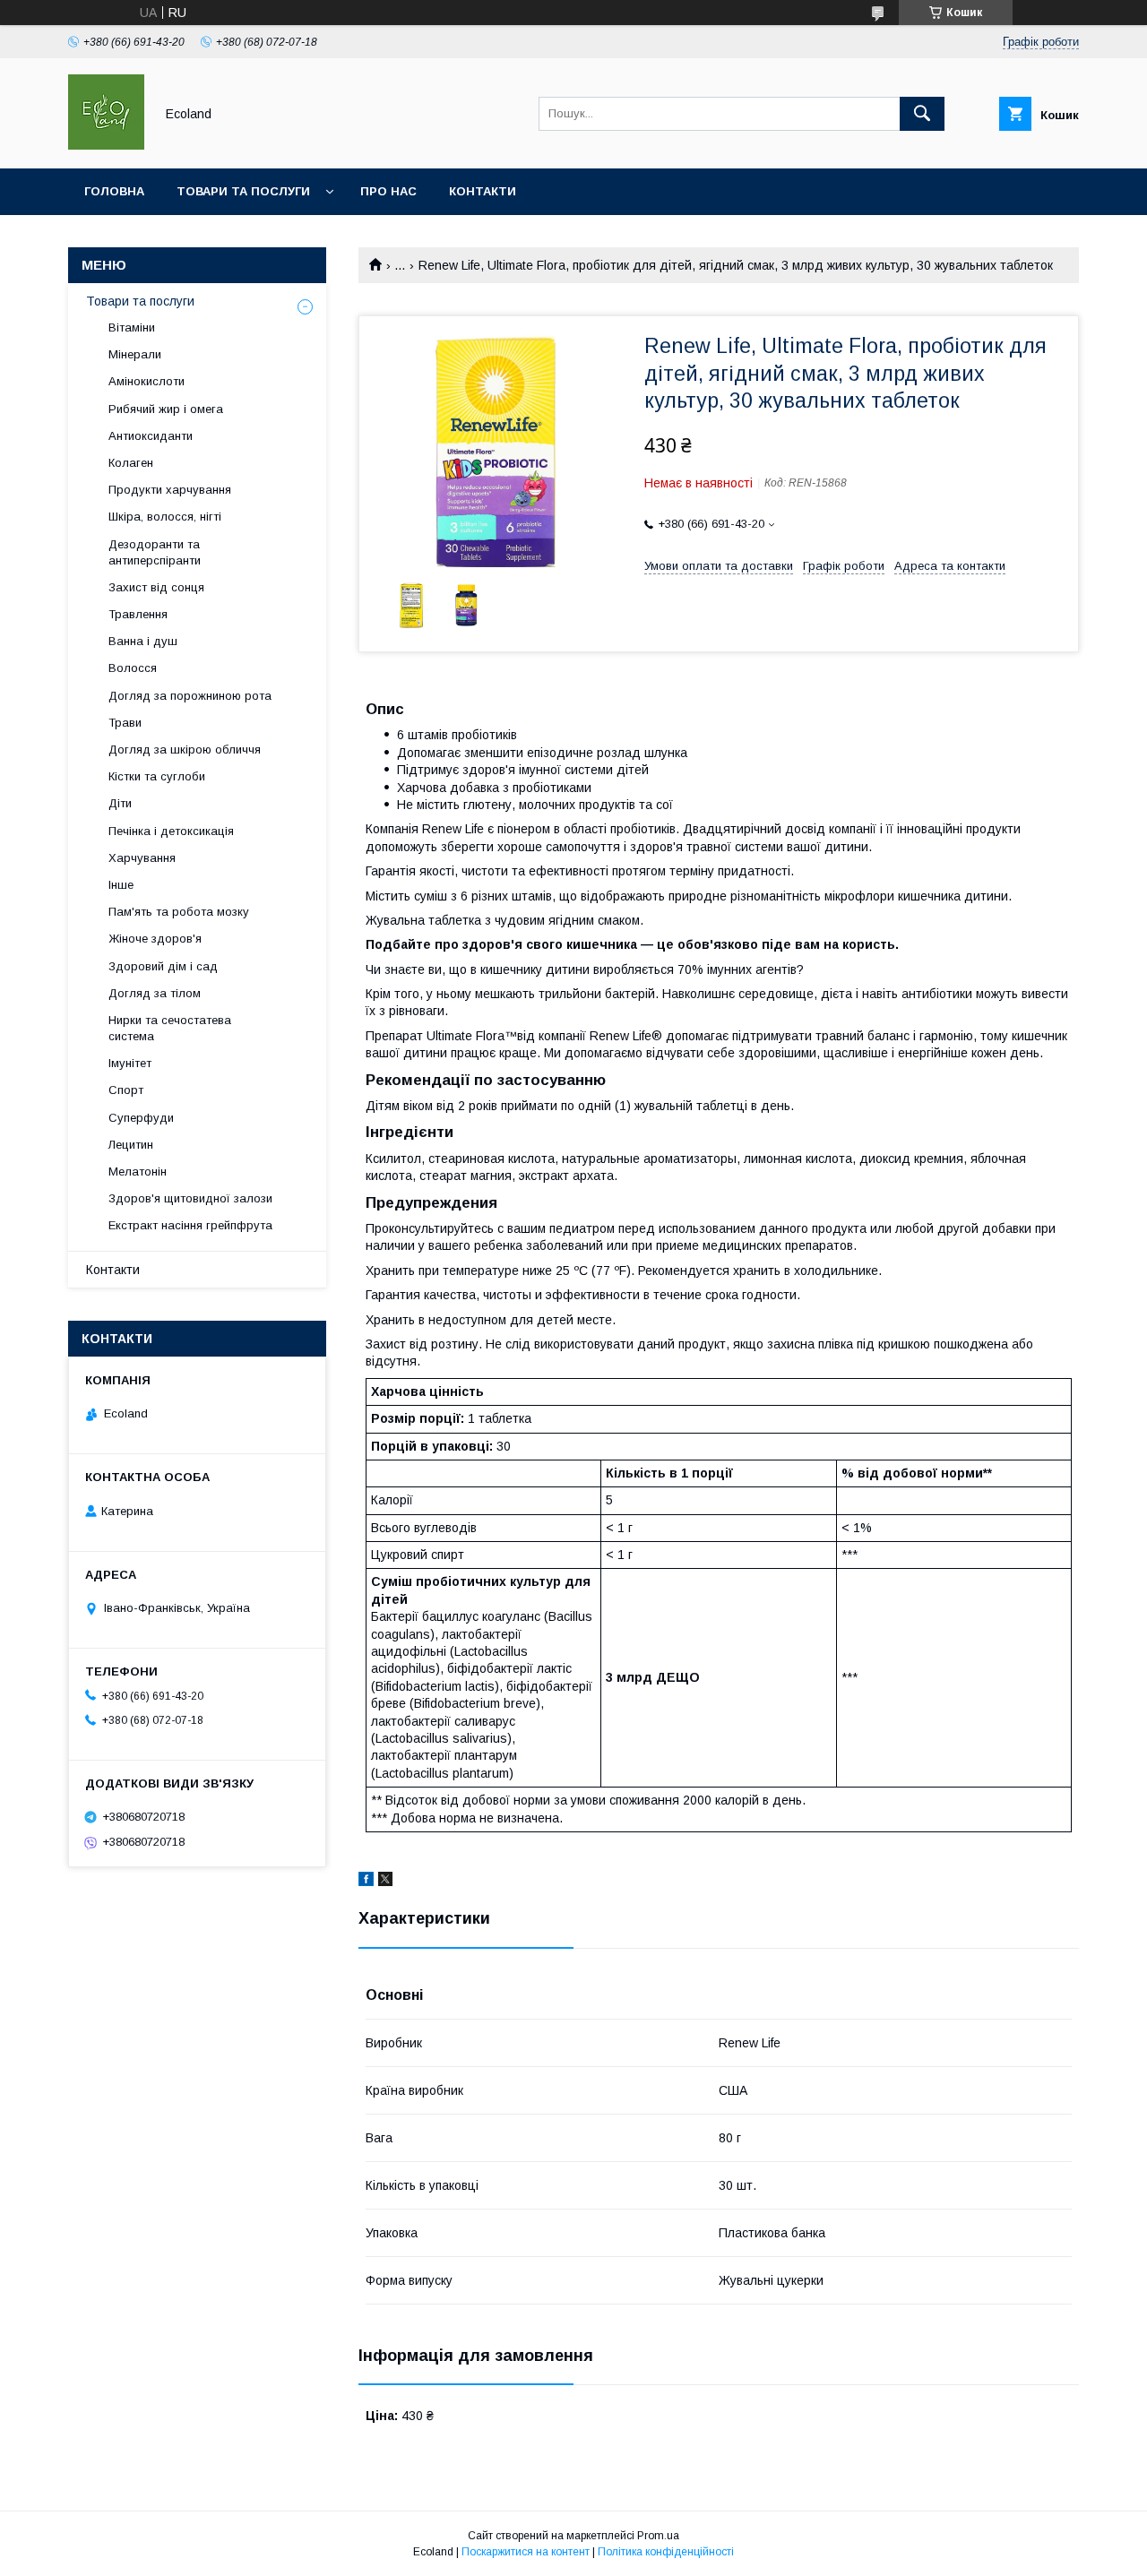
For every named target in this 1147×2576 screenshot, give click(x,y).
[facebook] (366, 1882)
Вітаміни (132, 327)
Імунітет (130, 1063)
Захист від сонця (156, 587)
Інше (121, 885)
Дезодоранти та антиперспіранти (155, 552)
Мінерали (135, 354)
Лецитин (131, 1145)
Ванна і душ (143, 641)
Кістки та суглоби (157, 776)
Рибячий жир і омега (166, 409)
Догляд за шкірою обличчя (185, 750)
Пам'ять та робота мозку (179, 912)
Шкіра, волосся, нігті (165, 517)
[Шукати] (922, 114)
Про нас (388, 191)
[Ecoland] (106, 145)
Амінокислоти (147, 381)
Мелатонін (138, 1172)
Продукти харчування (170, 490)
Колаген (131, 463)
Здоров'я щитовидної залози (190, 1198)
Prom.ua (658, 2536)
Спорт (126, 1090)
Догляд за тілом (155, 993)
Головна (114, 191)
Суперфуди (141, 1118)
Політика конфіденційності (666, 2552)
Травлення (138, 614)
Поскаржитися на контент (526, 2552)
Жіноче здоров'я (155, 939)
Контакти (483, 191)
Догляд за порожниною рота (190, 696)
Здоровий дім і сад (163, 966)
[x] (385, 1882)
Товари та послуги (243, 191)
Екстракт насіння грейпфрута (190, 1225)
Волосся (133, 668)
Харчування (142, 858)
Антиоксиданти (151, 436)
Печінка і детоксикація (171, 831)
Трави (125, 723)
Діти (120, 803)
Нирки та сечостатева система (170, 1028)
